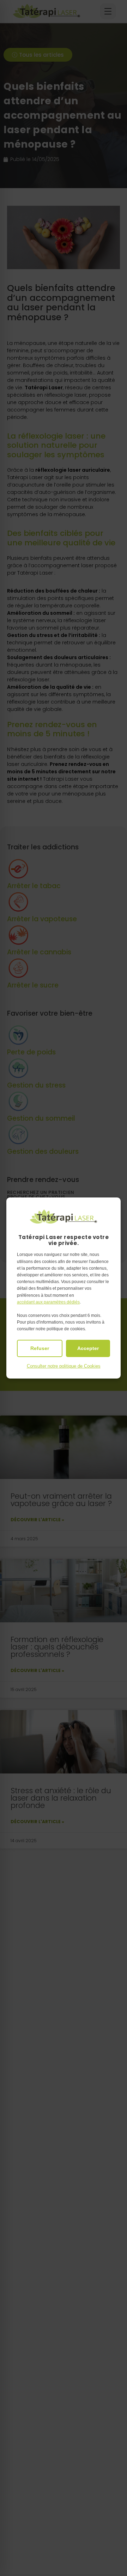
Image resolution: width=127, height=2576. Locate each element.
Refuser (40, 1348)
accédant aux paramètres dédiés (48, 1302)
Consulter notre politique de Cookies (64, 1366)
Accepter (88, 1348)
